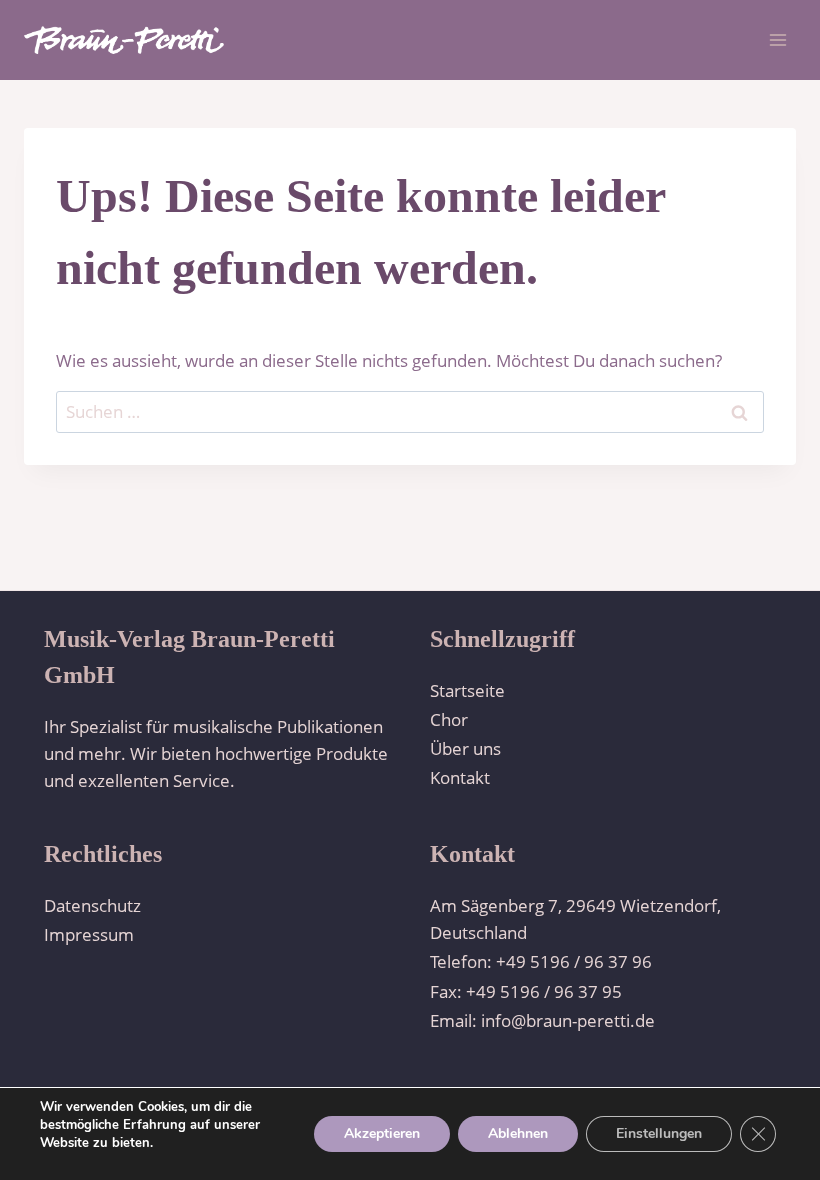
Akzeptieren (382, 1133)
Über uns (465, 748)
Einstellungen (659, 1133)
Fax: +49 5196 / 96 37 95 (526, 991)
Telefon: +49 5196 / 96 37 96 (541, 961)
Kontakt (460, 777)
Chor (449, 719)
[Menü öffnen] (777, 39)
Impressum (89, 934)
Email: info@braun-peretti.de (542, 1020)
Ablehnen (518, 1133)
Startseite (467, 690)
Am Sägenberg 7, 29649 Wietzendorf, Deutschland (575, 919)
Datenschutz (92, 905)
